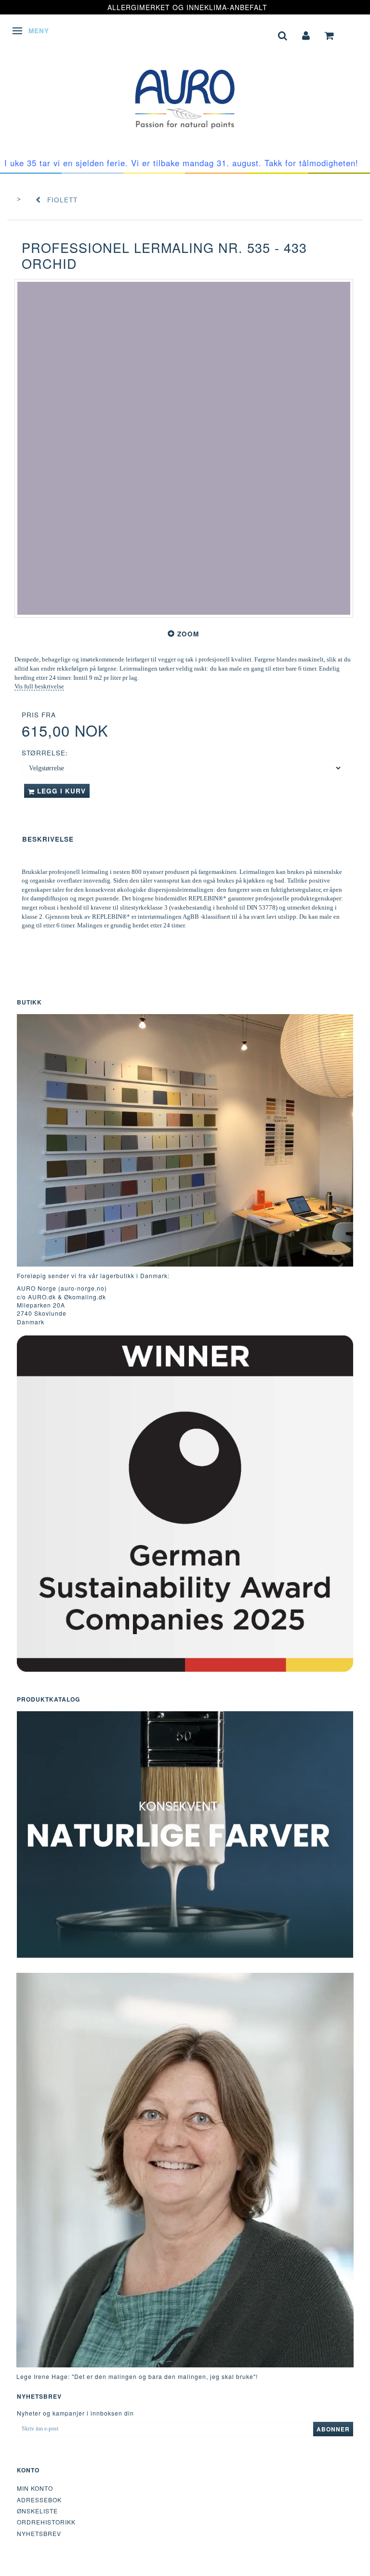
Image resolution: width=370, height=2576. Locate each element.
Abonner (333, 2429)
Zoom (188, 634)
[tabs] (283, 34)
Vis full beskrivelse (39, 686)
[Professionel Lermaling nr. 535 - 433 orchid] (184, 448)
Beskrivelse (48, 839)
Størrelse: (45, 753)
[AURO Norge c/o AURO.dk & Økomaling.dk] (185, 92)
